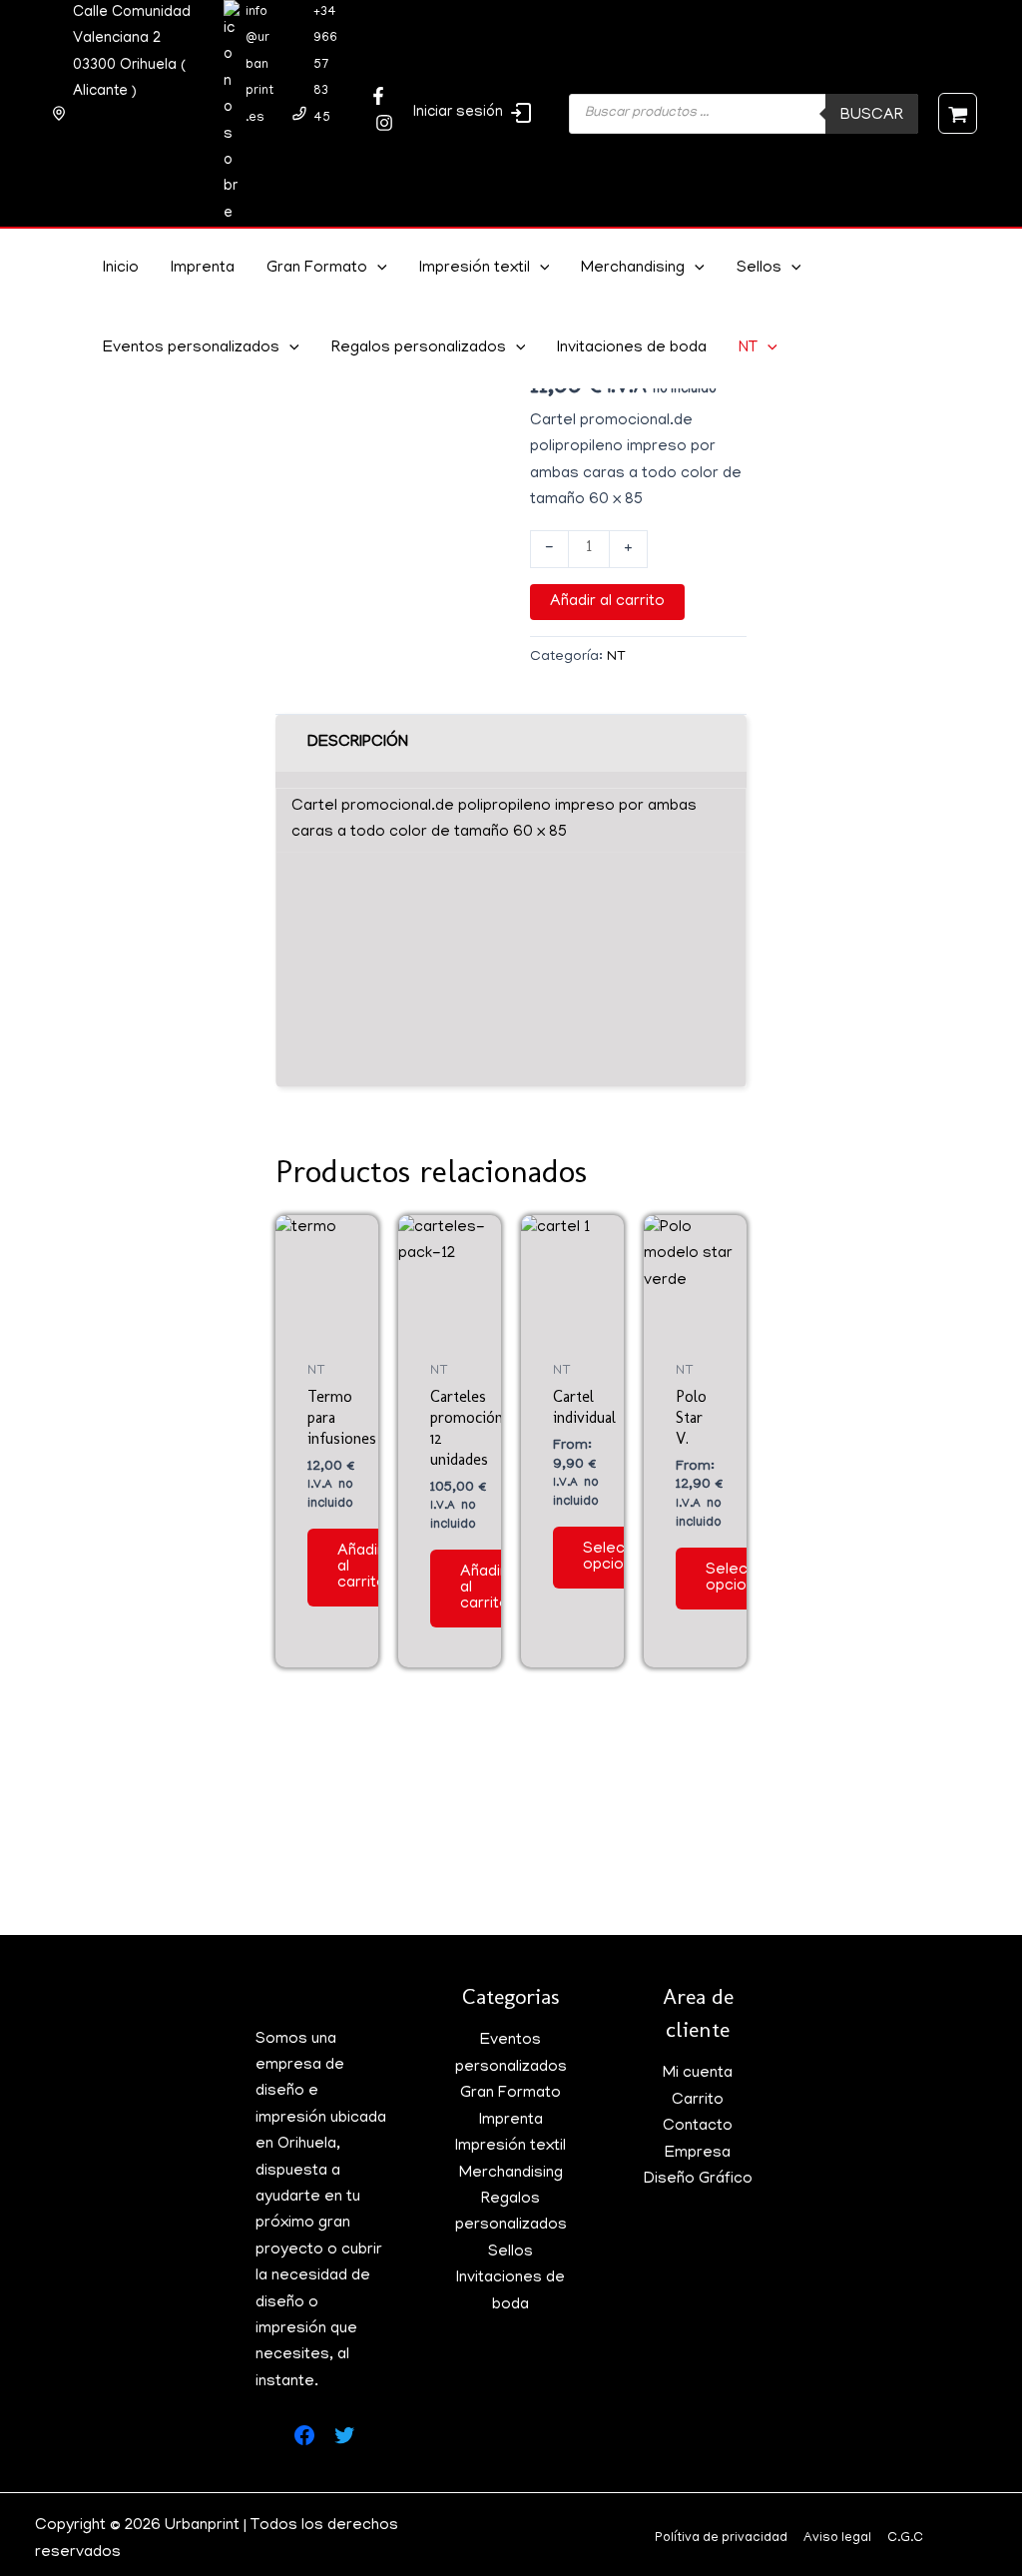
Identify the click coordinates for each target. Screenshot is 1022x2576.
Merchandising (633, 269)
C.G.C (905, 2539)
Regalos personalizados (419, 348)
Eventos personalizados (191, 348)
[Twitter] (384, 123)
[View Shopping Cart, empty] (958, 113)
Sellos (759, 269)
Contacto (698, 2127)
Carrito (698, 2101)
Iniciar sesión (458, 113)
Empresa (698, 2154)
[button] (377, 269)
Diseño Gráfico (698, 2180)
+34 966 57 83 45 (325, 65)
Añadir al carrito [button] (362, 1568)
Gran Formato (317, 269)
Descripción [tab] (358, 743)
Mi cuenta (698, 2074)
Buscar (872, 116)
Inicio (121, 269)
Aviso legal (837, 2539)
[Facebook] (378, 96)
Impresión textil (475, 269)
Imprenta (203, 269)
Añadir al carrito (607, 602)
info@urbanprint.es (259, 65)
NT (748, 348)
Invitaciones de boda (632, 348)
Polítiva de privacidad (721, 2539)
